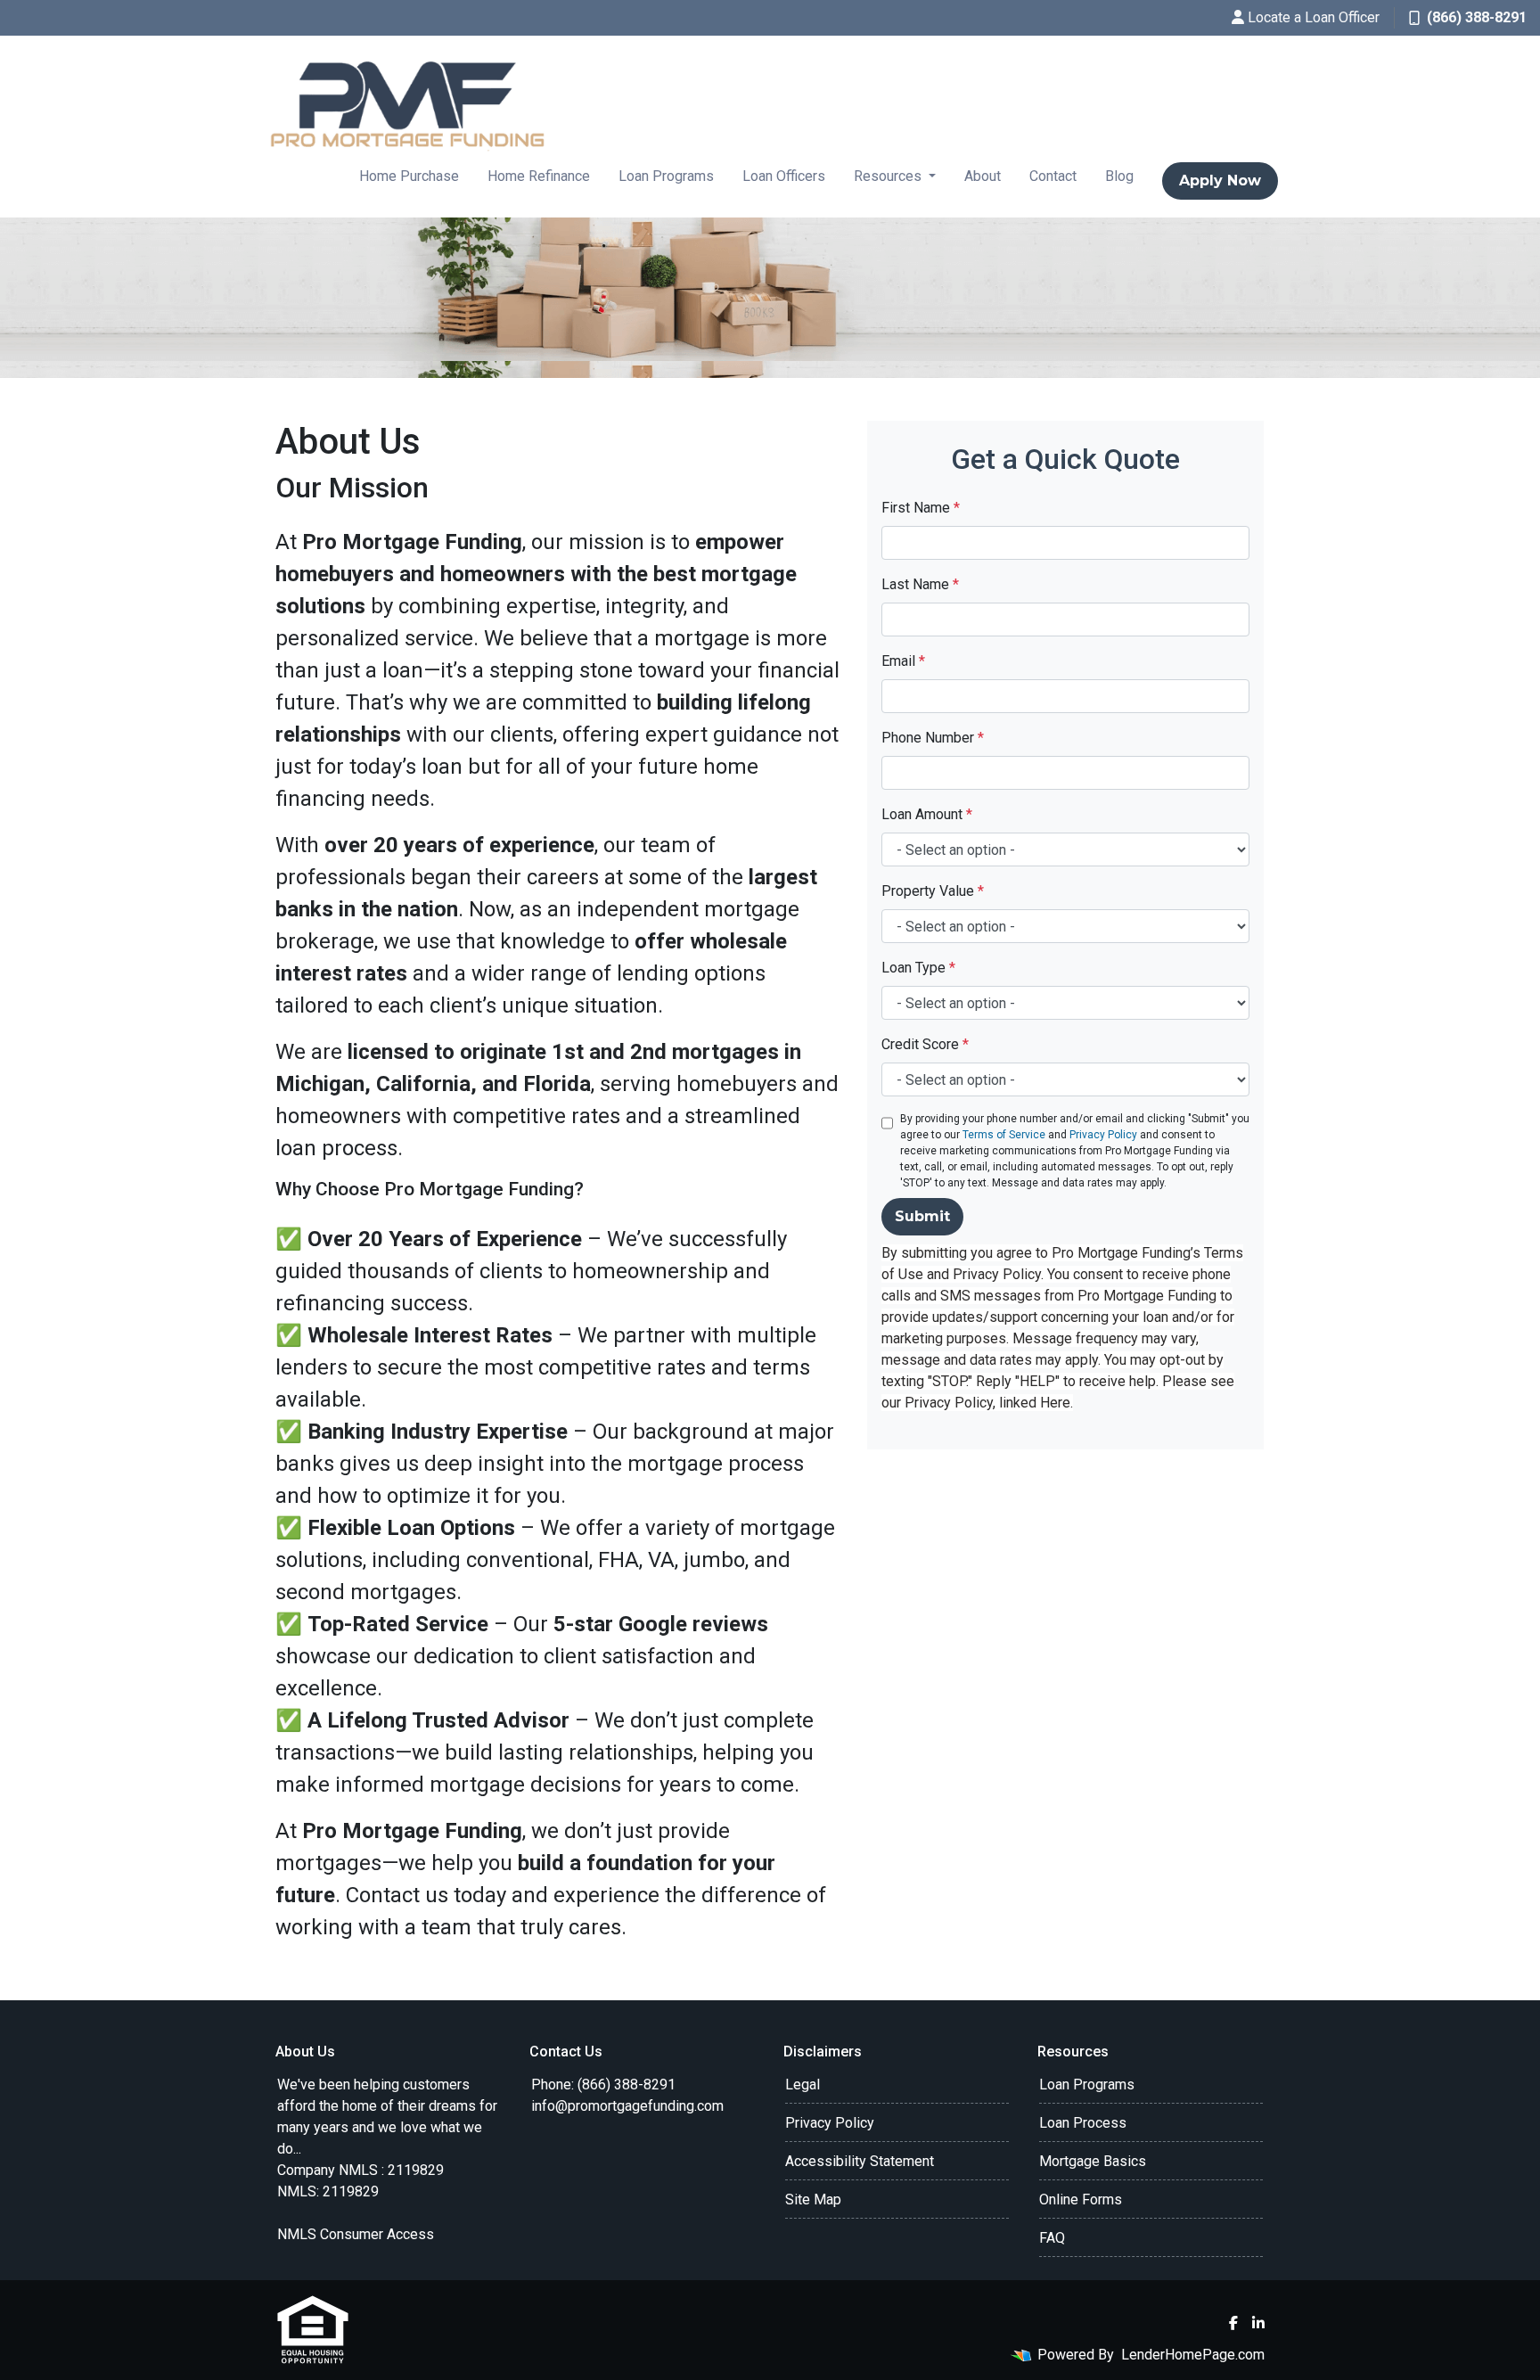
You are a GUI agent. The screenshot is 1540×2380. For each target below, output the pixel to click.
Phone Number (933, 738)
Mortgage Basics (1093, 2161)
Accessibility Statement (860, 2161)
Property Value (933, 891)
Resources (889, 176)
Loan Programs (666, 176)
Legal (803, 2085)
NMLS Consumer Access (356, 2234)
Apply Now (1220, 181)
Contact (1053, 176)
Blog (1119, 176)
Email (903, 661)
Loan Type (918, 968)
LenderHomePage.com (1193, 2355)
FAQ (1052, 2238)
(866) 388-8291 (1477, 17)
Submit (922, 1216)
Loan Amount (927, 814)
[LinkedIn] (1258, 2323)
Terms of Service (1004, 1135)
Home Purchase (409, 176)
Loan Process (1083, 2123)
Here (1055, 1403)
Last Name (920, 584)
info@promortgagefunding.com (627, 2106)
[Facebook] (1233, 2323)
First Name (921, 508)
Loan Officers (784, 176)
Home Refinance (539, 176)
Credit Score (925, 1044)
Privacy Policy (1103, 1135)
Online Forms (1081, 2199)
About (983, 176)
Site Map (813, 2199)
